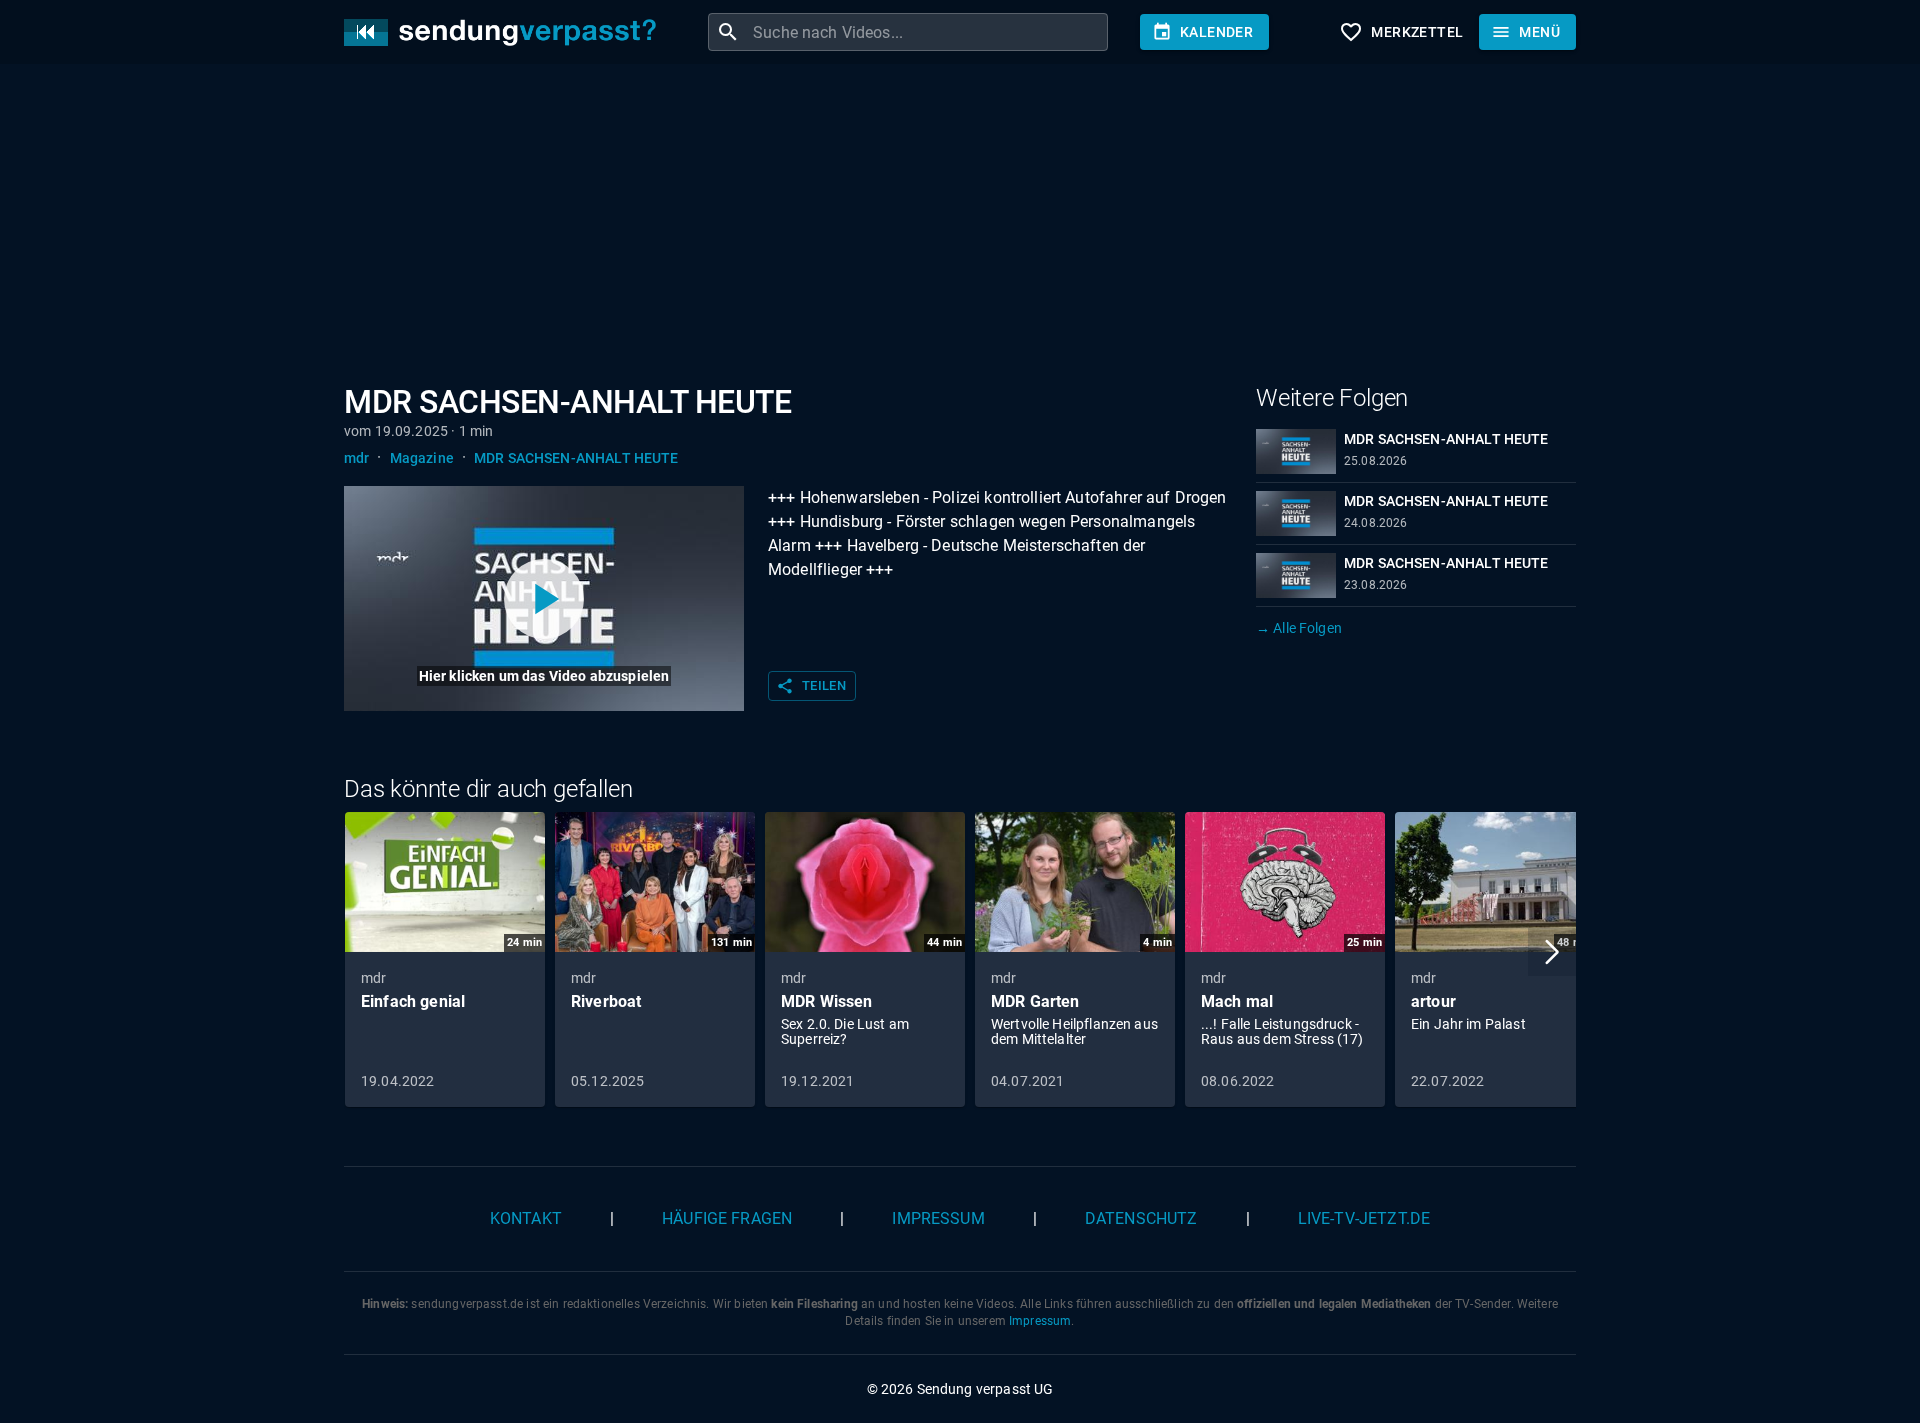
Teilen (811, 686)
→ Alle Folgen (1299, 628)
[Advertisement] (944, 228)
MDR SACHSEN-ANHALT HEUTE (576, 458)
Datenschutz (1141, 1218)
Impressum (938, 1218)
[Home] (505, 32)
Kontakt (526, 1218)
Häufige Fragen (727, 1218)
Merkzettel (1401, 32)
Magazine (422, 458)
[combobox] (928, 32)
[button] (1552, 952)
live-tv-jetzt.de (1364, 1218)
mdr (356, 458)
